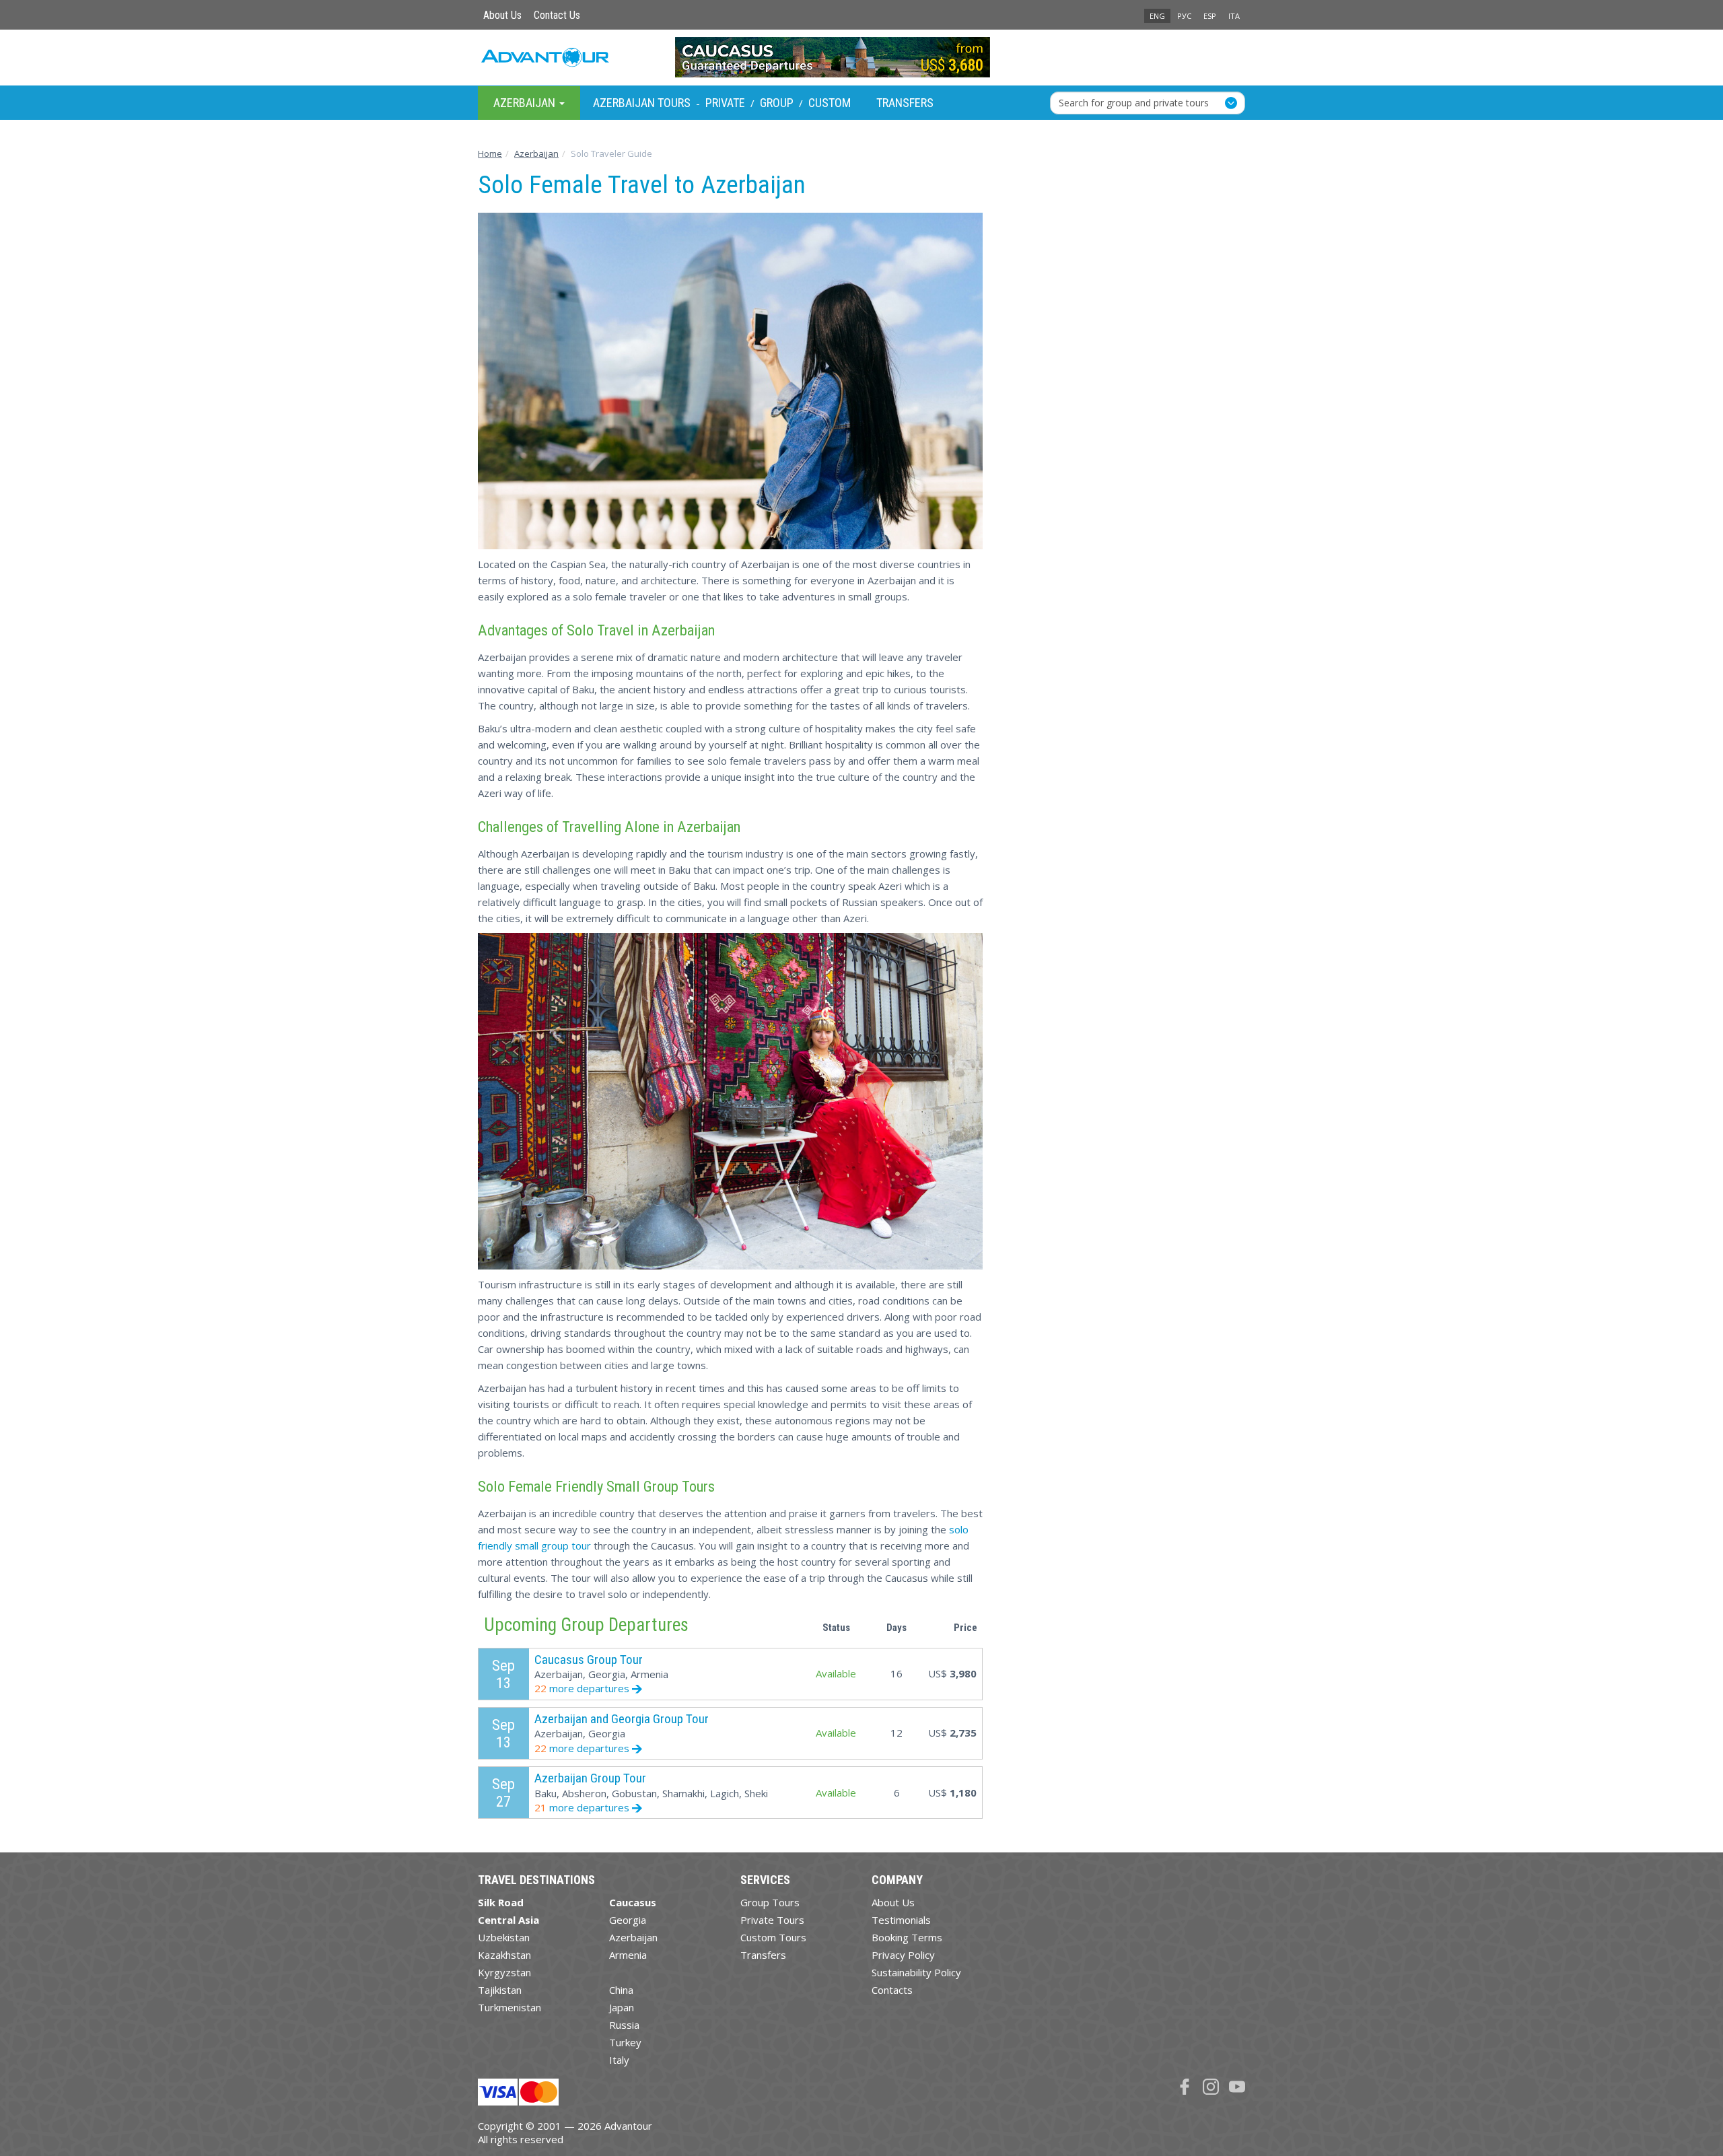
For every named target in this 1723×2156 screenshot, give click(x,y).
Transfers (905, 103)
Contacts (892, 1990)
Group (777, 103)
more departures (583, 1688)
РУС (1184, 16)
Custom (830, 103)
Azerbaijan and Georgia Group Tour (622, 1719)
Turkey (625, 2042)
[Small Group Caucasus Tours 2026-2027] (862, 57)
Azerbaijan (633, 1937)
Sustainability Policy (916, 1972)
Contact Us (557, 15)
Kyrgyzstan (504, 1972)
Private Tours (772, 1920)
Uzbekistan (504, 1937)
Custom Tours (773, 1937)
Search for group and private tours (1134, 102)
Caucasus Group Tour (589, 1660)
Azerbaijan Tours (642, 103)
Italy (619, 2060)
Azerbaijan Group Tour (590, 1778)
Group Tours (770, 1902)
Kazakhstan (504, 1955)
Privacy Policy (903, 1955)
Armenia (628, 1955)
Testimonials (901, 1920)
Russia (624, 2025)
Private (725, 103)
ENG (1157, 16)
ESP (1210, 16)
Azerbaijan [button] (526, 102)
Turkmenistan (509, 2007)
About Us (502, 15)
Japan (622, 2007)
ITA (1234, 16)
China (621, 1990)
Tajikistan (500, 1990)
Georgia (628, 1920)
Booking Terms (907, 1937)
